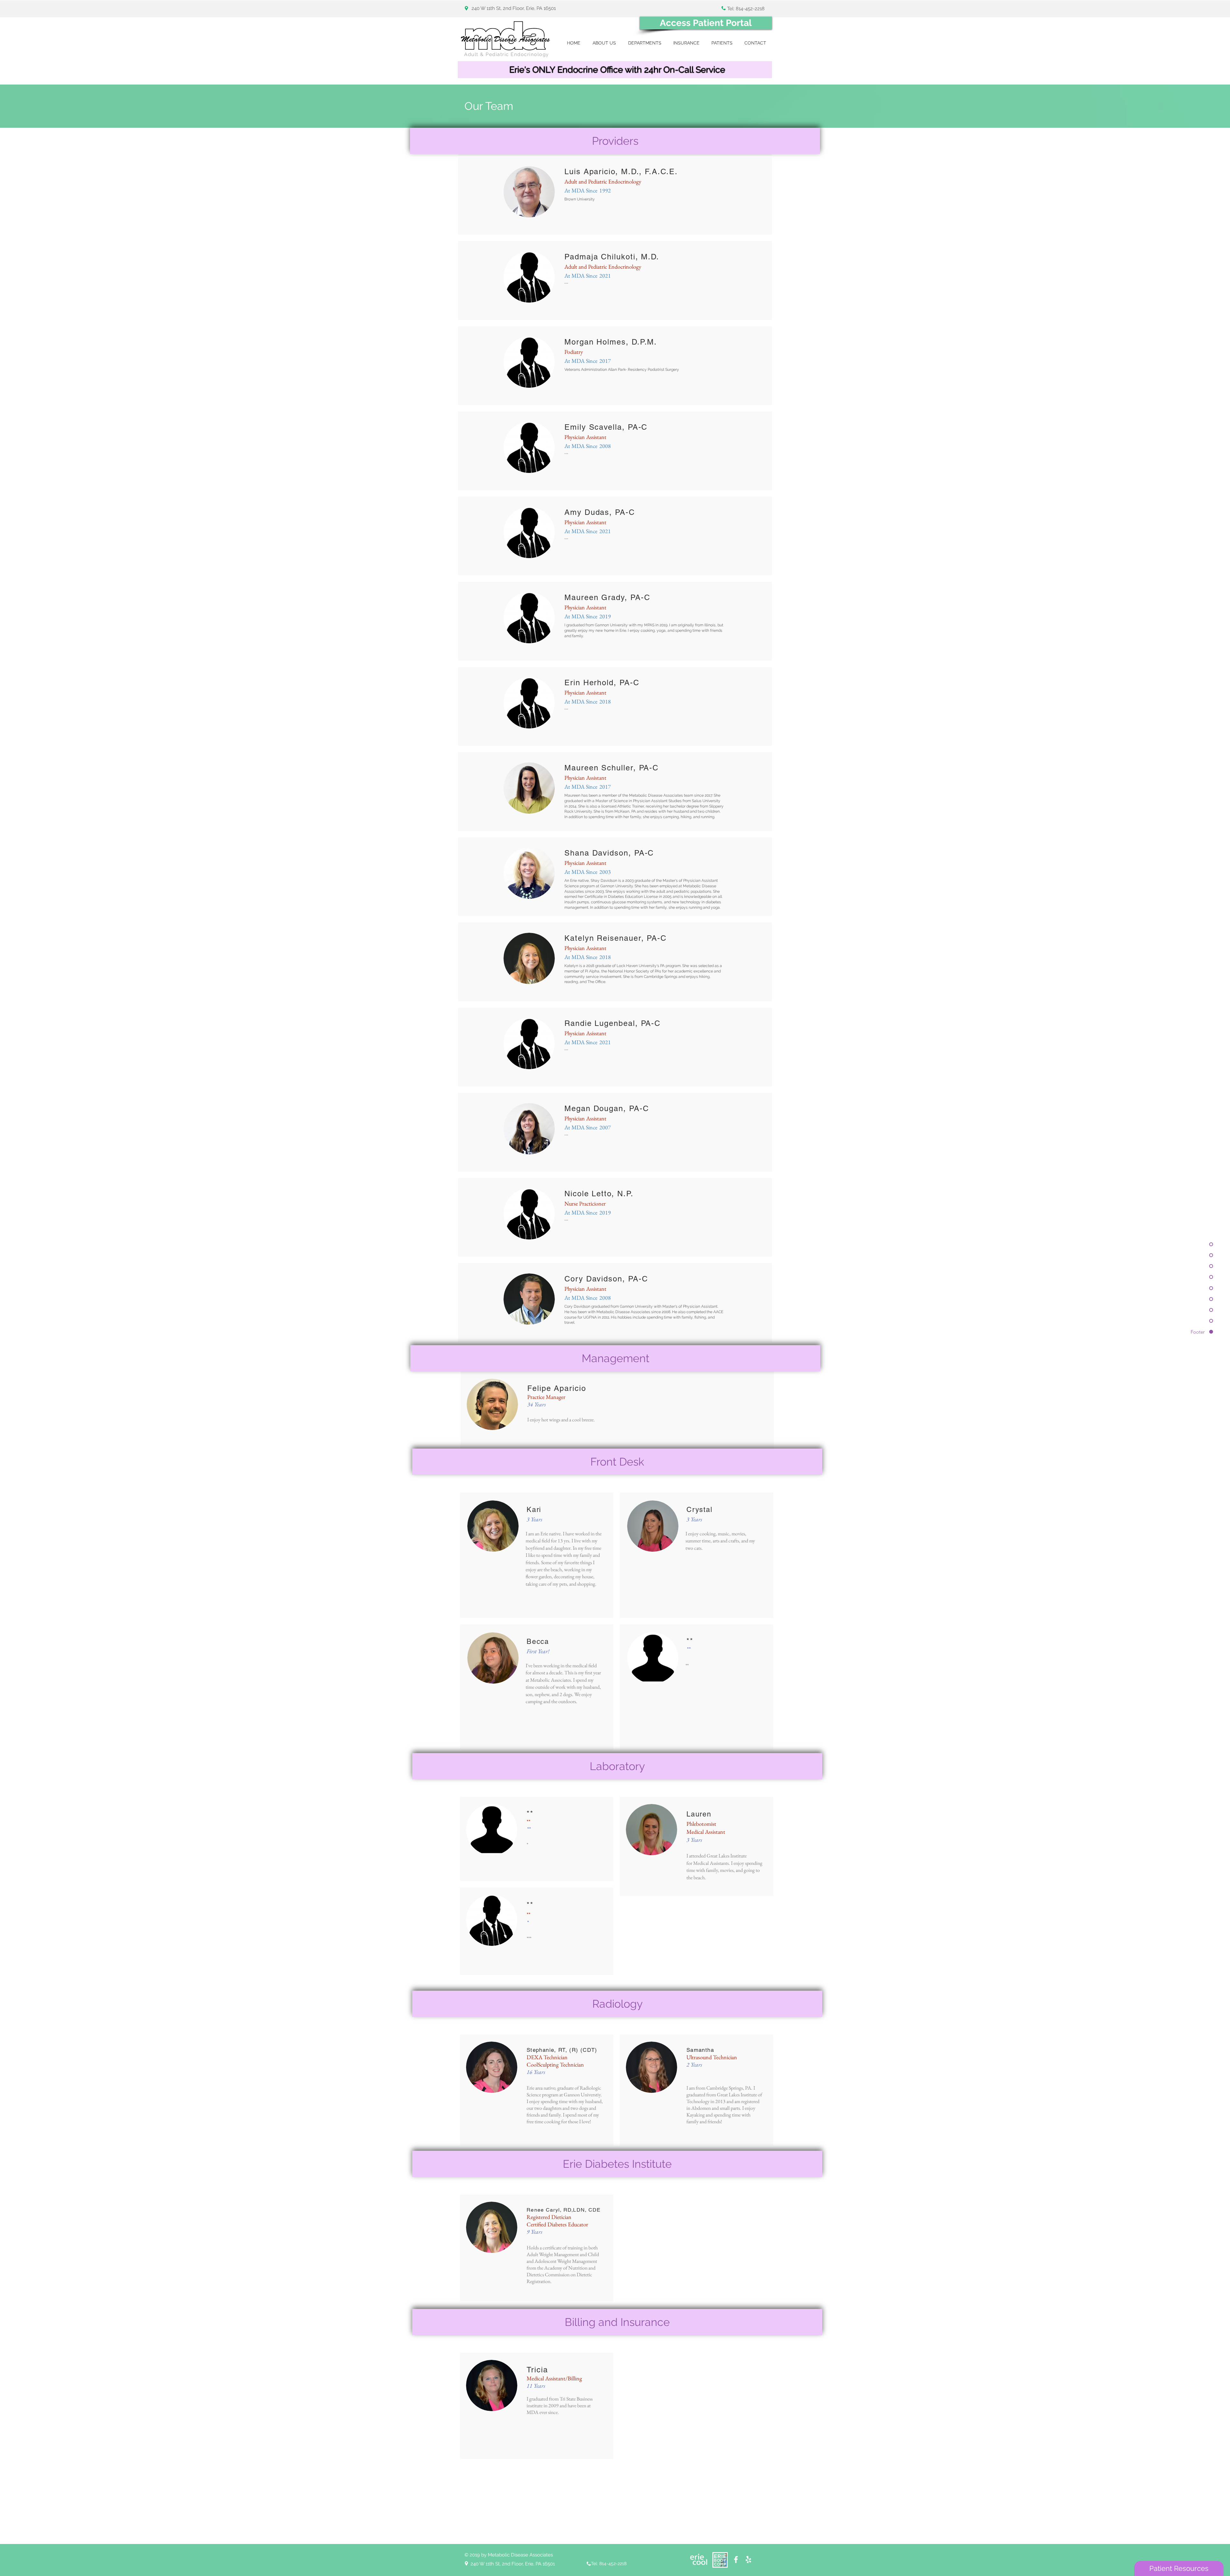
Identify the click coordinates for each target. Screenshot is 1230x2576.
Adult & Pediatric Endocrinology (507, 54)
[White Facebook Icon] (736, 2560)
